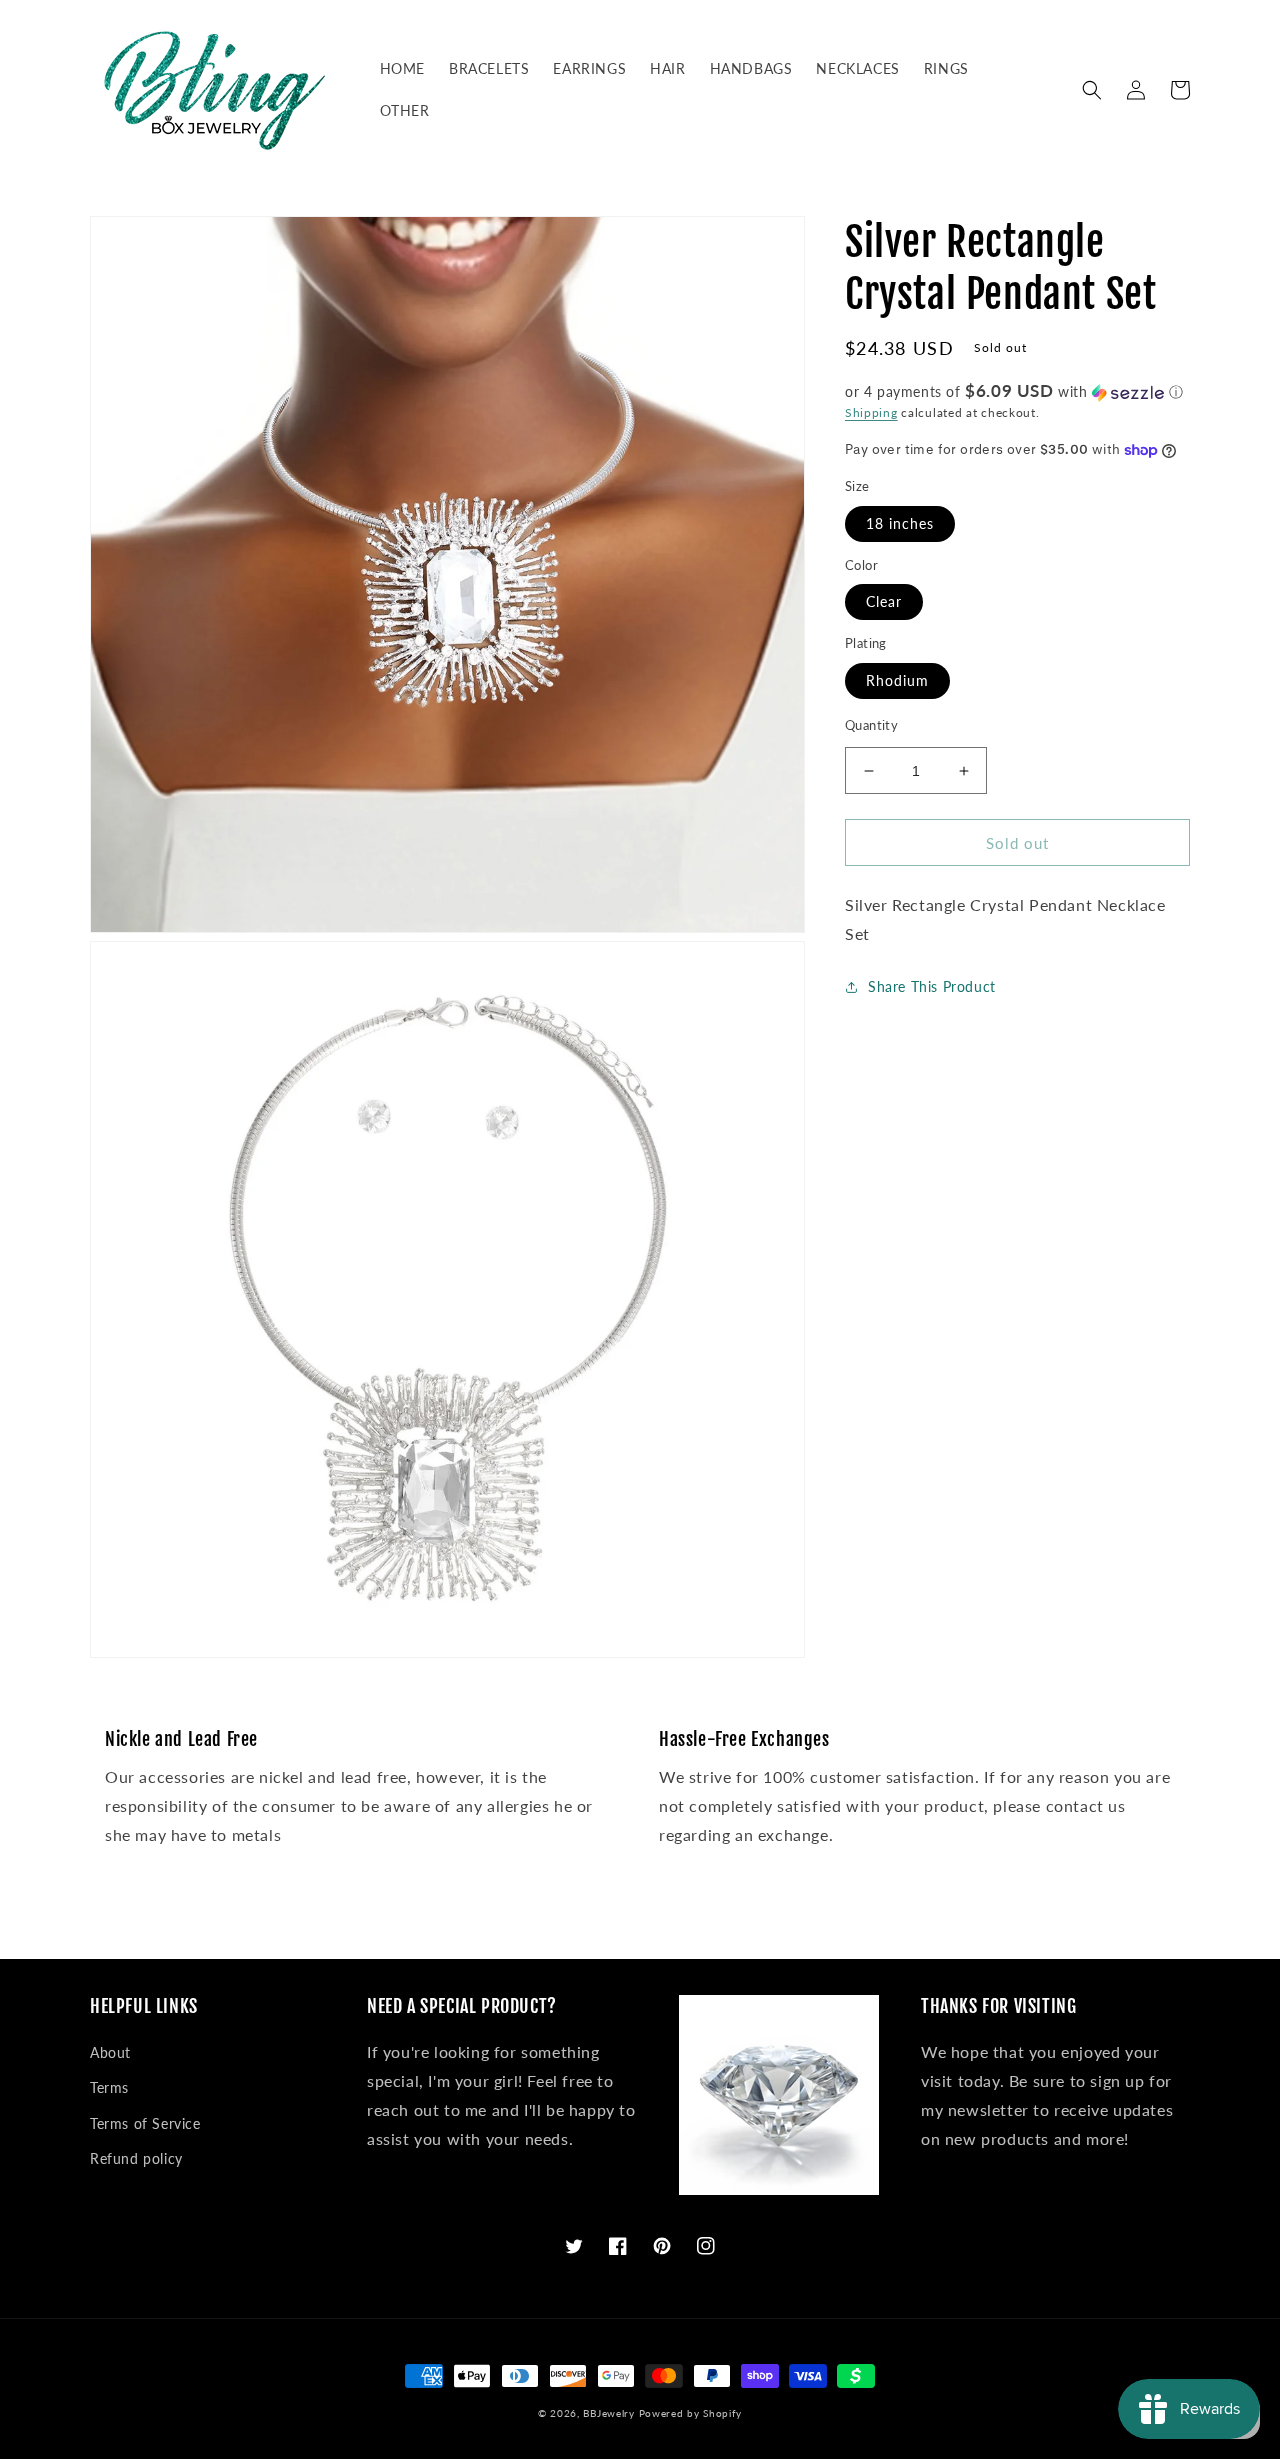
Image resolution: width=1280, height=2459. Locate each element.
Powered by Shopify (691, 2413)
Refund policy (136, 2158)
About (110, 2052)
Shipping (871, 412)
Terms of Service (145, 2123)
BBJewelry (608, 2413)
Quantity (871, 725)
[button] (1092, 90)
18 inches (900, 523)
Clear (884, 602)
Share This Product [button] (932, 986)
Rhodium (897, 680)
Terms (109, 2087)
